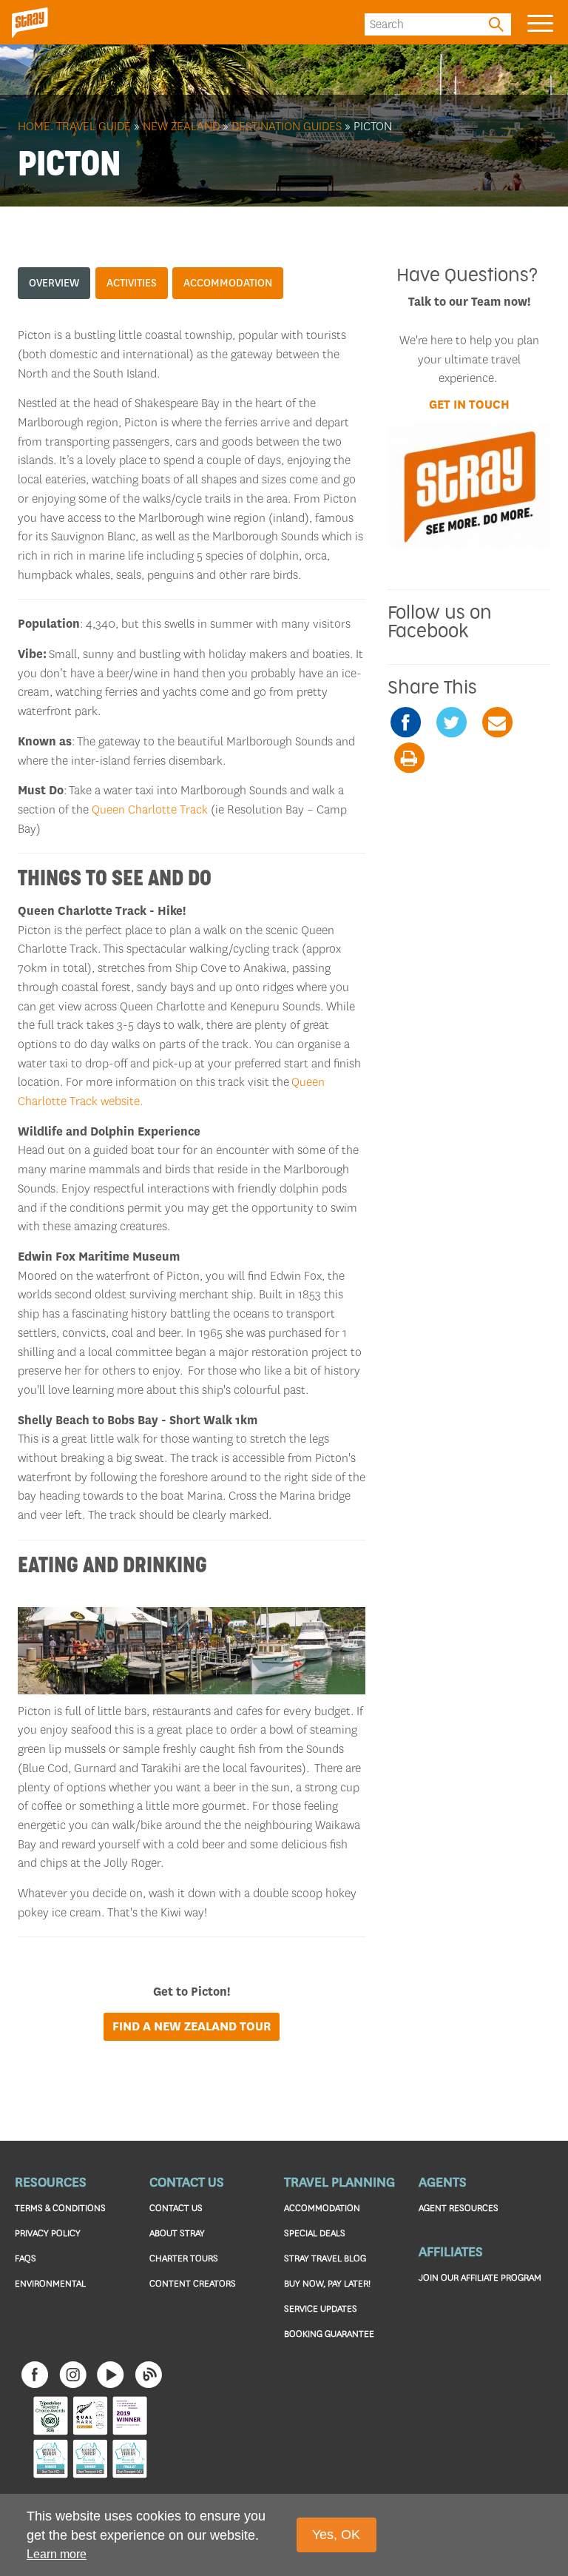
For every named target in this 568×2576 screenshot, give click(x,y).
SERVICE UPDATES (321, 2308)
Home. (35, 126)
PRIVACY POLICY (48, 2233)
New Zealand (181, 126)
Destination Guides (287, 126)
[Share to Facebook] (405, 722)
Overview (54, 283)
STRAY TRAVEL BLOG (325, 2258)
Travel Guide (94, 126)
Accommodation (228, 283)
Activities (132, 283)
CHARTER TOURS (184, 2258)
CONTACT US (176, 2208)
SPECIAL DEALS (315, 2233)
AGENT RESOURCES (459, 2208)
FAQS (26, 2258)
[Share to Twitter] (451, 722)
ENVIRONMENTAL (50, 2283)
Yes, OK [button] (336, 2535)
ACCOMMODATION (322, 2208)
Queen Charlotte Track (150, 809)
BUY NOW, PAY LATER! (327, 2283)
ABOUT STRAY (177, 2233)
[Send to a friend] (497, 722)
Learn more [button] (57, 2554)
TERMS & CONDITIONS (60, 2208)
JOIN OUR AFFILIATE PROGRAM (480, 2277)
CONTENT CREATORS (193, 2283)
